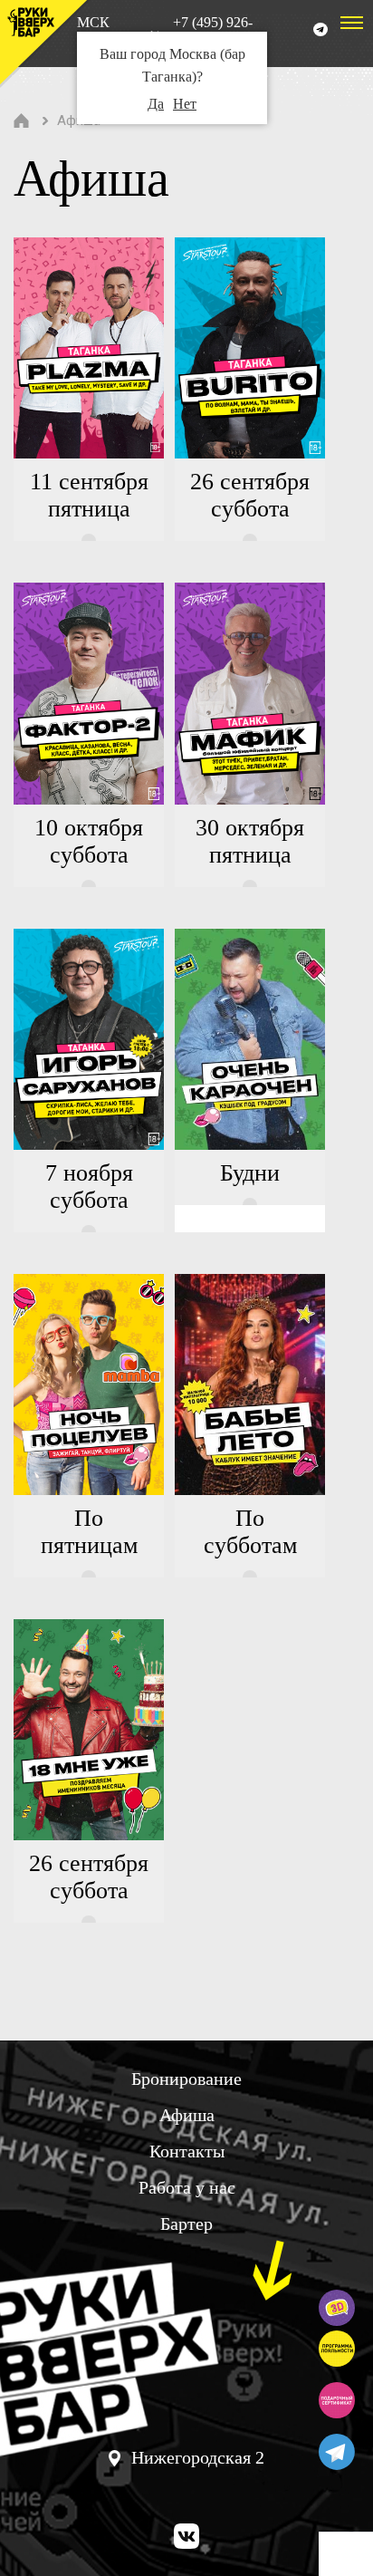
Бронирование (186, 2079)
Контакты (187, 2151)
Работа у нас (187, 2187)
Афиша (187, 2115)
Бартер (186, 2224)
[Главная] (22, 121)
